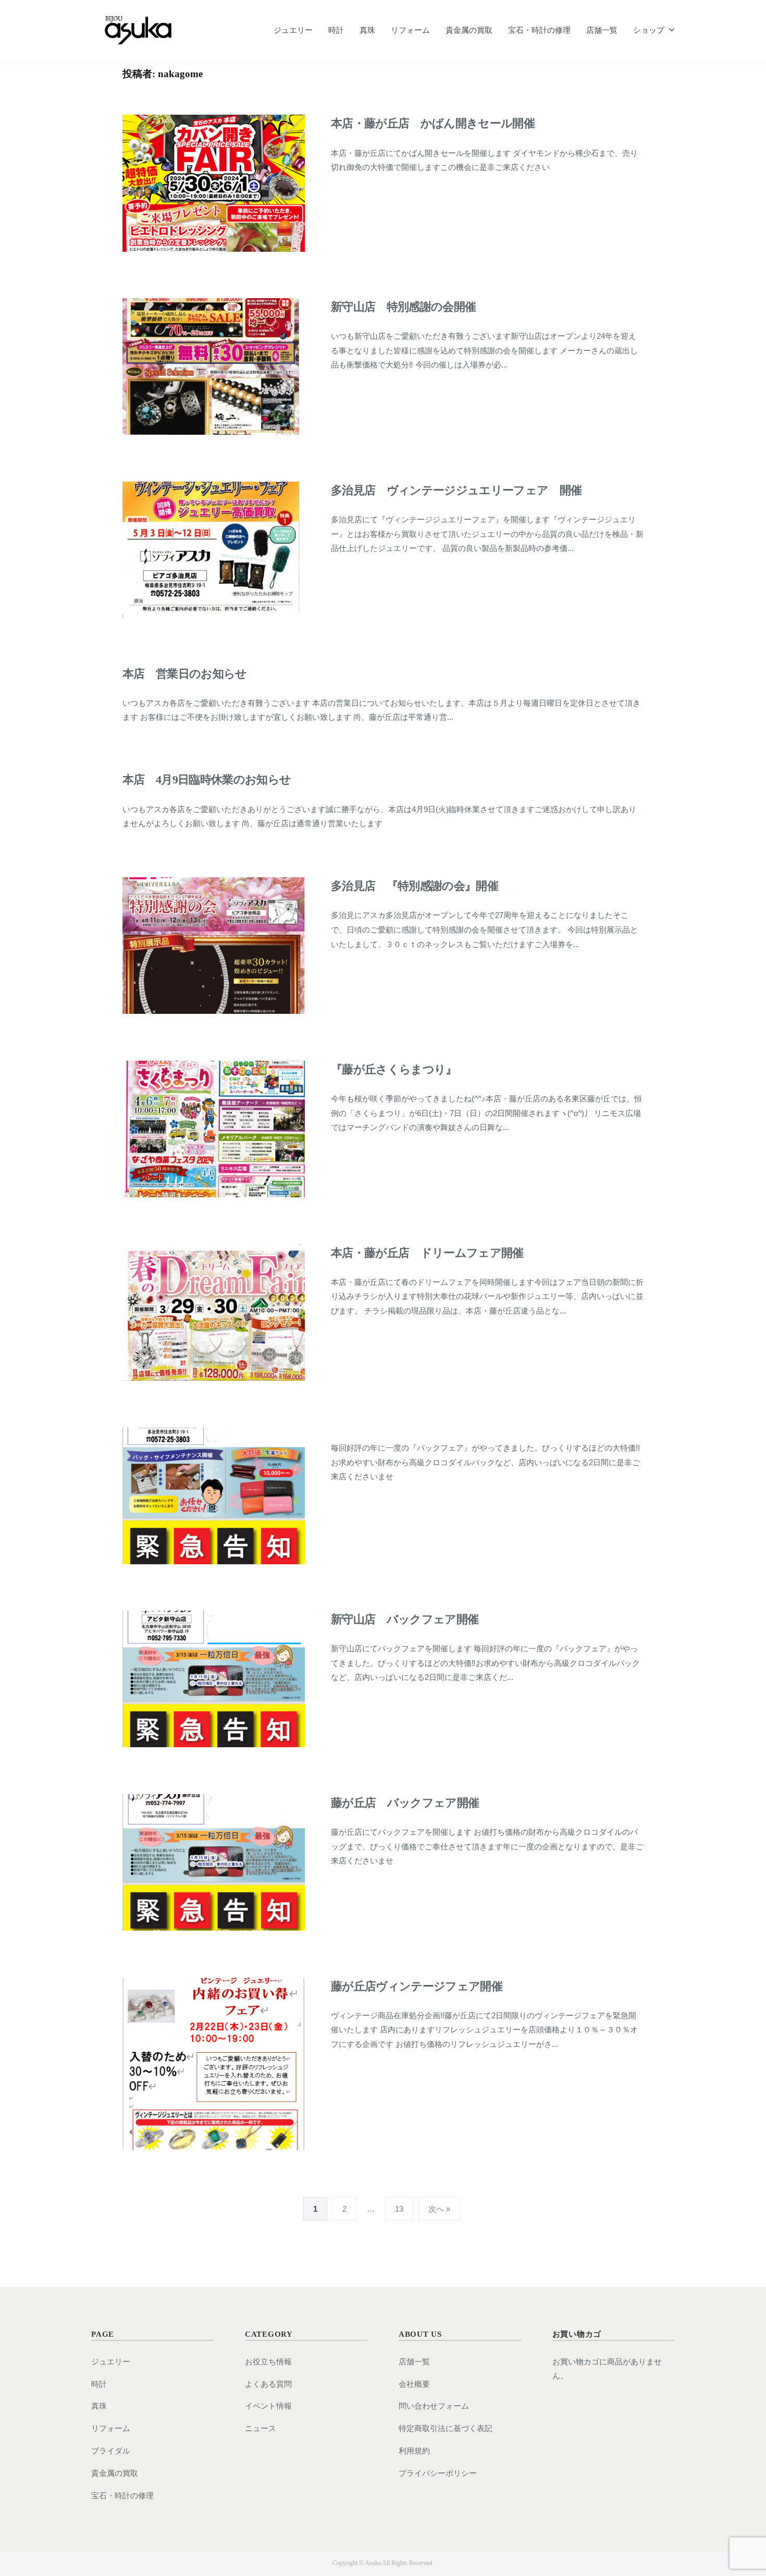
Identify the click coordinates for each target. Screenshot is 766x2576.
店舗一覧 (602, 30)
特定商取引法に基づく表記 (446, 2428)
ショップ (649, 30)
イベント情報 (268, 2406)
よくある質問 (268, 2384)
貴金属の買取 (469, 30)
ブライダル (111, 2451)
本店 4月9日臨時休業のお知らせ (207, 780)
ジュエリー (293, 30)
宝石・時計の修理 (539, 30)
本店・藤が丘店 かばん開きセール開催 (433, 123)
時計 (336, 30)
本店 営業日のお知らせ (185, 674)
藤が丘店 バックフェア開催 (405, 1803)
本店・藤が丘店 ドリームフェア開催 (427, 1253)
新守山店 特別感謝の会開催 (403, 307)
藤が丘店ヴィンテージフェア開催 (417, 1986)
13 (399, 2209)
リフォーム (410, 30)
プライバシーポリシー (438, 2473)
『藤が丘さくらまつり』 (394, 1069)
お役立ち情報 (268, 2362)
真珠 (367, 30)
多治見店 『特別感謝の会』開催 (415, 886)
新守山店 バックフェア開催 (405, 1619)
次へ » (439, 2209)
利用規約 (414, 2451)
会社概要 (414, 2384)
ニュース (261, 2428)
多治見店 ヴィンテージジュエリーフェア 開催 (456, 490)
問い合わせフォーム (434, 2406)
